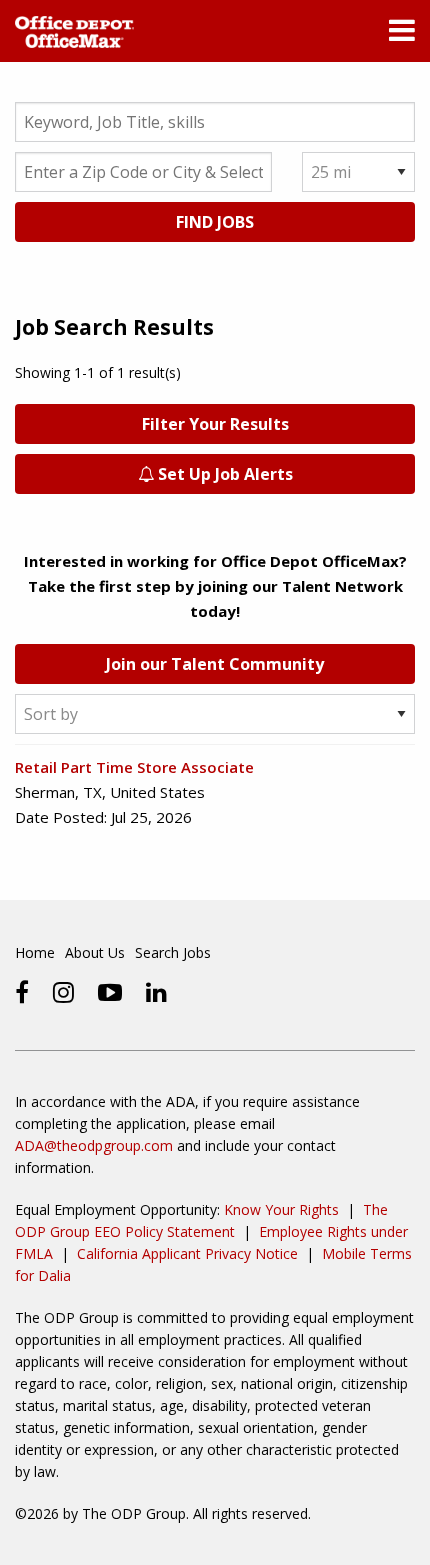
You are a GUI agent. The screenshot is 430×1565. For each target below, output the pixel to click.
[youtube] (110, 992)
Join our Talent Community (215, 664)
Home (35, 952)
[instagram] (63, 992)
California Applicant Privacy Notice (187, 1253)
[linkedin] (156, 992)
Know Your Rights (281, 1209)
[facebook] (22, 992)
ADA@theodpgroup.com (94, 1145)
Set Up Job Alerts (223, 474)
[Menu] (402, 35)
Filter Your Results (215, 424)
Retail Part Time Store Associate (134, 767)
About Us (95, 952)
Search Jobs (173, 952)
